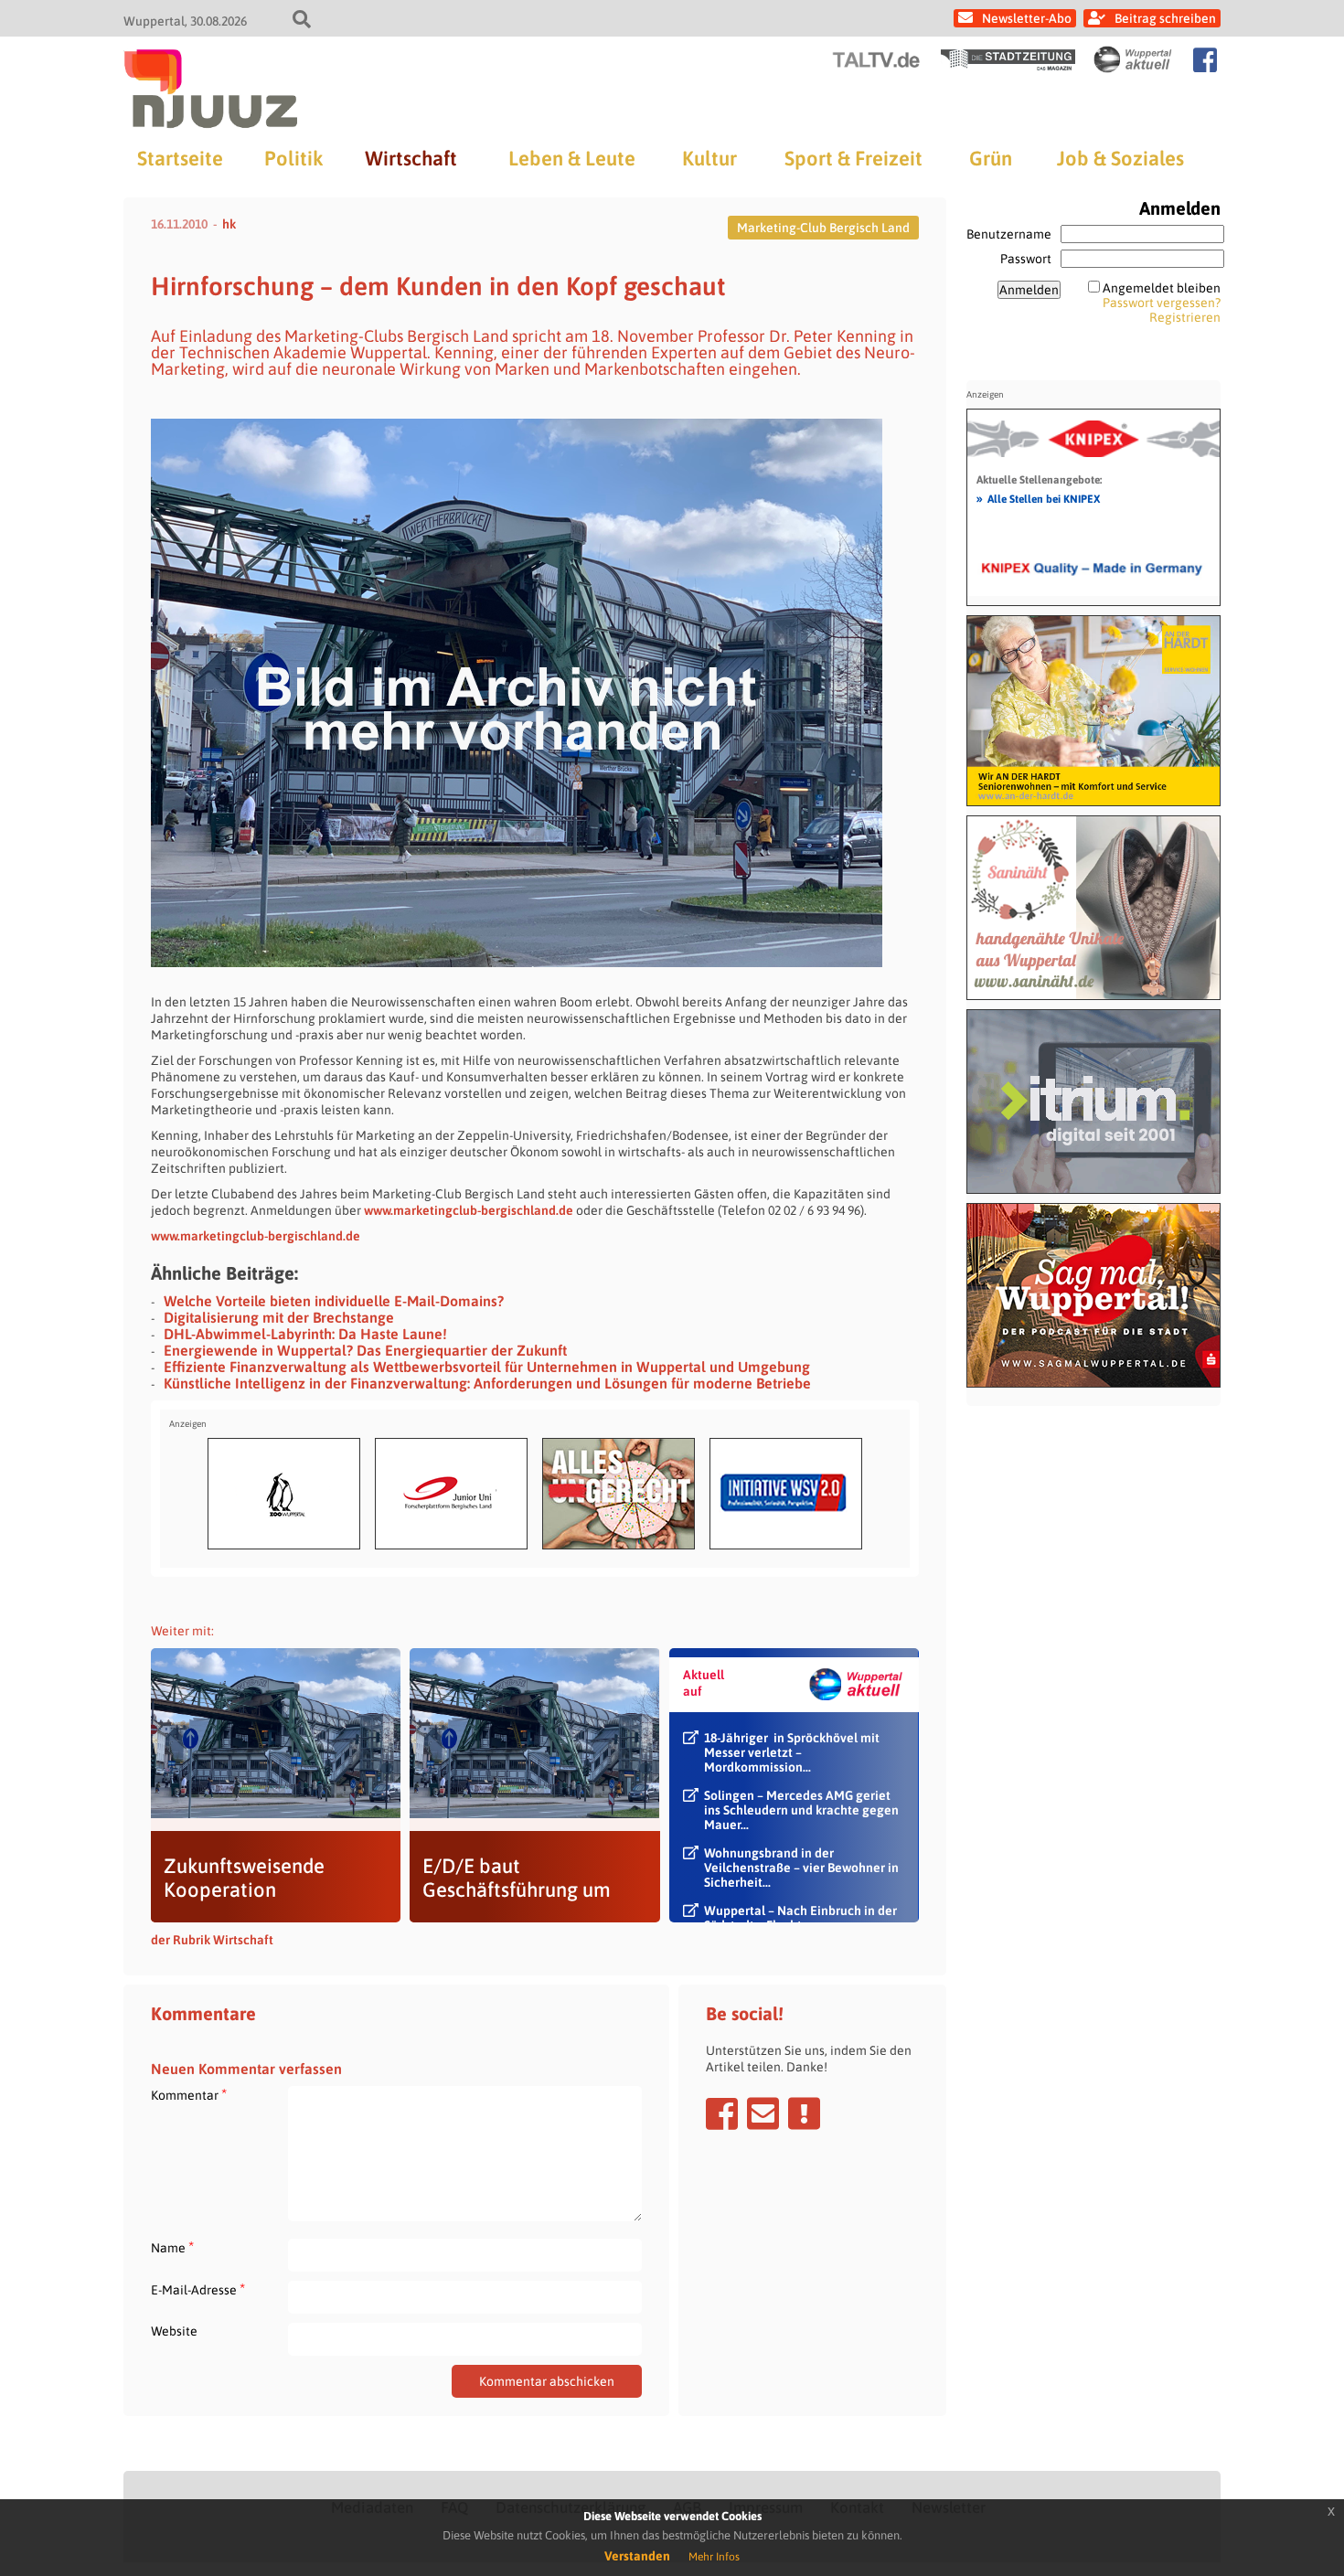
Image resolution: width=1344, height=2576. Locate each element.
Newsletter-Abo (1027, 18)
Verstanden (637, 2556)
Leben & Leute (572, 158)
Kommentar (189, 2095)
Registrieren (1185, 317)
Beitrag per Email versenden (763, 2113)
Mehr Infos (714, 2557)
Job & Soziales (1120, 158)
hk (229, 224)
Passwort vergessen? (1162, 303)
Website (174, 2331)
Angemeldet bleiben (1162, 288)
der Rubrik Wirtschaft (212, 1940)
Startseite (180, 158)
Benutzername (1009, 234)
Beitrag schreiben (1165, 18)
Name (172, 2247)
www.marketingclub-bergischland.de (469, 1210)
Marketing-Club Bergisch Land (823, 228)
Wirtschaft (411, 158)
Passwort (1026, 259)
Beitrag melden (804, 2113)
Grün (991, 158)
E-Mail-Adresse (198, 2289)
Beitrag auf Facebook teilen (722, 2113)
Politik (293, 158)
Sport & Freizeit (853, 158)
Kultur (709, 158)
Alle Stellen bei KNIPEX (1038, 498)
